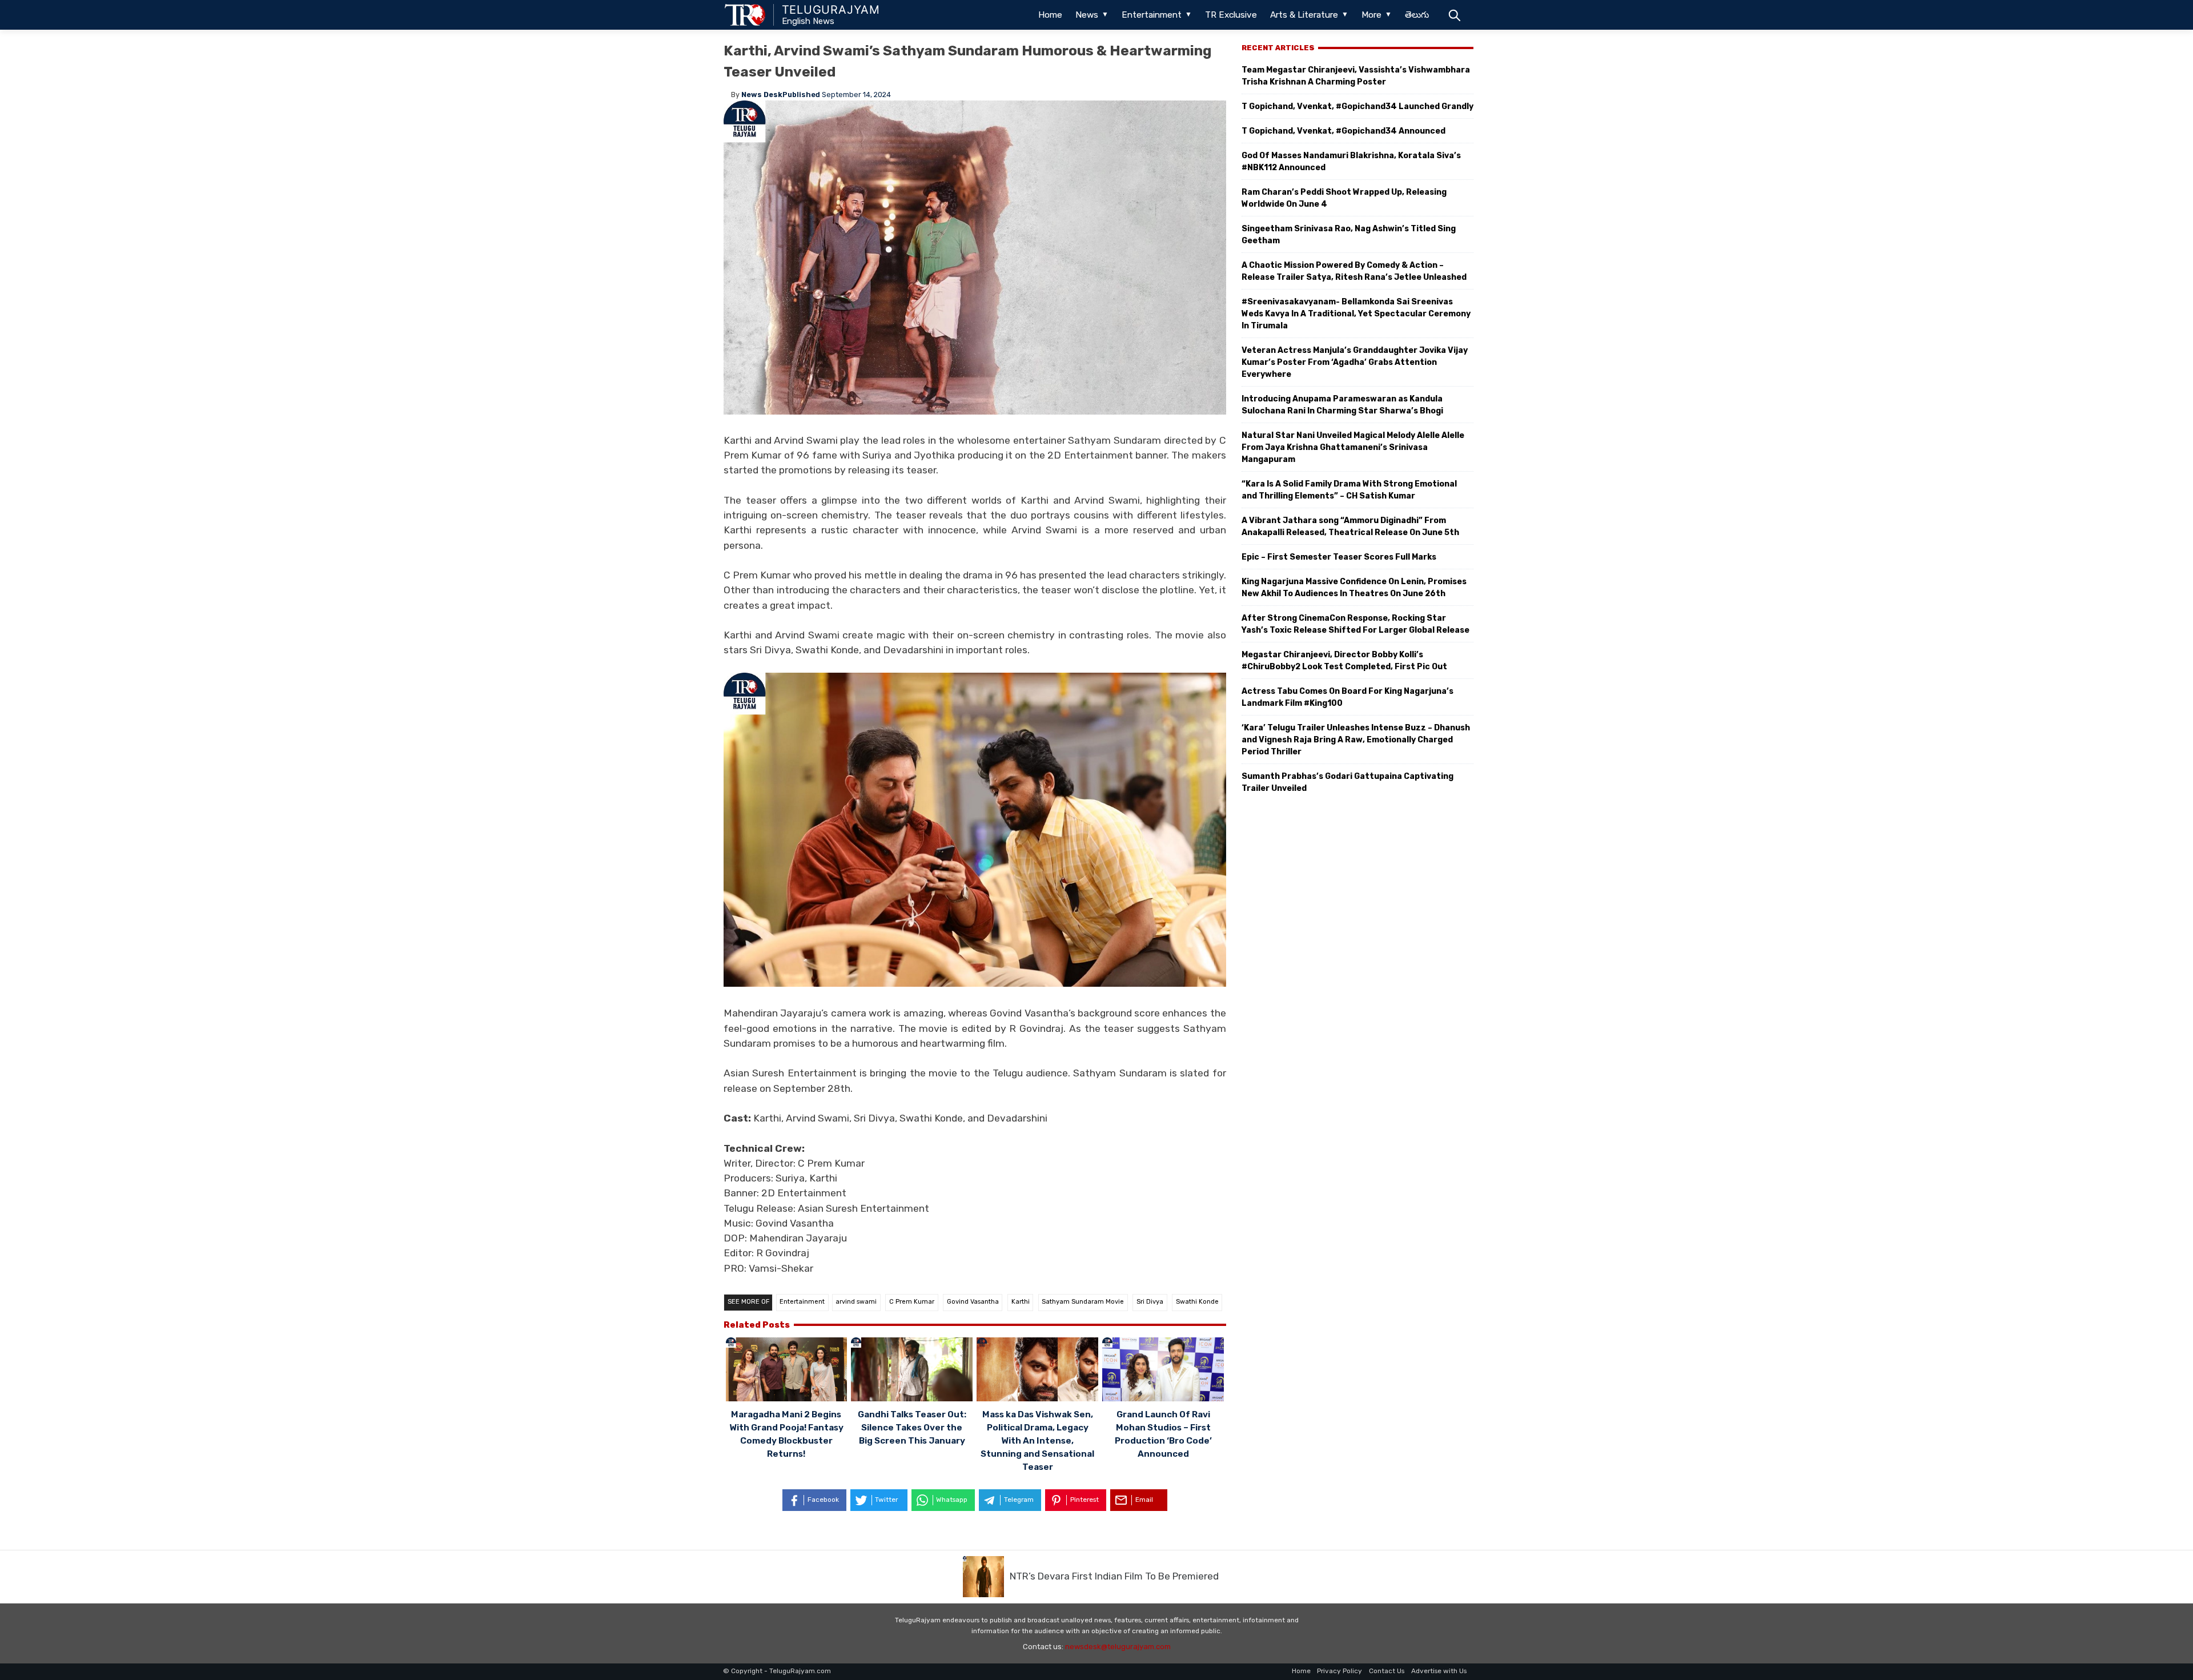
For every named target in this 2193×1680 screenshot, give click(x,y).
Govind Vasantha (973, 1302)
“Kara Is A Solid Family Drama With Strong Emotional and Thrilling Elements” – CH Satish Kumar (1349, 490)
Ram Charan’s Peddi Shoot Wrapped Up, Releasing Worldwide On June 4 (1344, 198)
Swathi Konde (1197, 1302)
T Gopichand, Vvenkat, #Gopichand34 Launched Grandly (1357, 106)
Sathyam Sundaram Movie (1083, 1302)
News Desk (762, 95)
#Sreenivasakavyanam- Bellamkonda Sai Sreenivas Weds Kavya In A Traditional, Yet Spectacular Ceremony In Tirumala (1356, 314)
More (1371, 15)
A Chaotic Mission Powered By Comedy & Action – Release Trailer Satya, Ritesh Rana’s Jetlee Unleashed (1354, 271)
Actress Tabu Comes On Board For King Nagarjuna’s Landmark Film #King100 (1347, 697)
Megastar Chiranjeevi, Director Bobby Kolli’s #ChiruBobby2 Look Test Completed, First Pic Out (1344, 661)
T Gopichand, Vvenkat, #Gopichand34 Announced (1343, 131)
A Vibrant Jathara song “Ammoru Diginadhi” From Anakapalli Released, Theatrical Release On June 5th (1350, 526)
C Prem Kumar (912, 1302)
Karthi (1021, 1302)
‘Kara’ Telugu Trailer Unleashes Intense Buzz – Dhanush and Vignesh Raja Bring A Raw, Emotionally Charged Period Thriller (1356, 740)
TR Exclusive (1231, 15)
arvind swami (856, 1302)
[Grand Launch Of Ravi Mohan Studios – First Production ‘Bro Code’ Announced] (1163, 1371)
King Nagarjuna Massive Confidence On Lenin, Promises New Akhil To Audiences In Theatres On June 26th (1354, 588)
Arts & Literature (1304, 15)
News (1087, 15)
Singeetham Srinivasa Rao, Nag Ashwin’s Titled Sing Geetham (1349, 235)
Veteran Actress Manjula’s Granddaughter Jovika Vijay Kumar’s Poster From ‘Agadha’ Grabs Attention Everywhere (1355, 362)
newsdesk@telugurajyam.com (1118, 1647)
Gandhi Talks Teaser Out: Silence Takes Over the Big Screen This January (912, 1428)
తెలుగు (1417, 15)
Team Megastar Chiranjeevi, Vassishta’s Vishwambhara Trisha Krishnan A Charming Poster (1356, 76)
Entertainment (1152, 15)
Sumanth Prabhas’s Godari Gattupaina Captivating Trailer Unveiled (1347, 782)
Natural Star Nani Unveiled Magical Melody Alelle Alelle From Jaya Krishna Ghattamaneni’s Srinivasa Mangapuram (1353, 447)
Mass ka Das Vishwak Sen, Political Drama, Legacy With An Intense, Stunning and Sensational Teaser (1037, 1441)
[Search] (1454, 15)
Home (1050, 15)
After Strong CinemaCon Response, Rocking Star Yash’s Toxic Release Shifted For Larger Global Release (1355, 624)
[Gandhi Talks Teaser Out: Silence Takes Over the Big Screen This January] (912, 1371)
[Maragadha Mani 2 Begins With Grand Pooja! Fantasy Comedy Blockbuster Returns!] (787, 1371)
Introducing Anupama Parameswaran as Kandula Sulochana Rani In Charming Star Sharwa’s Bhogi (1342, 405)
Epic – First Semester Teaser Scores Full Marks (1339, 557)
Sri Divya (1150, 1302)
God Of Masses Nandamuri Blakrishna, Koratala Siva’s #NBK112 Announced (1351, 162)
